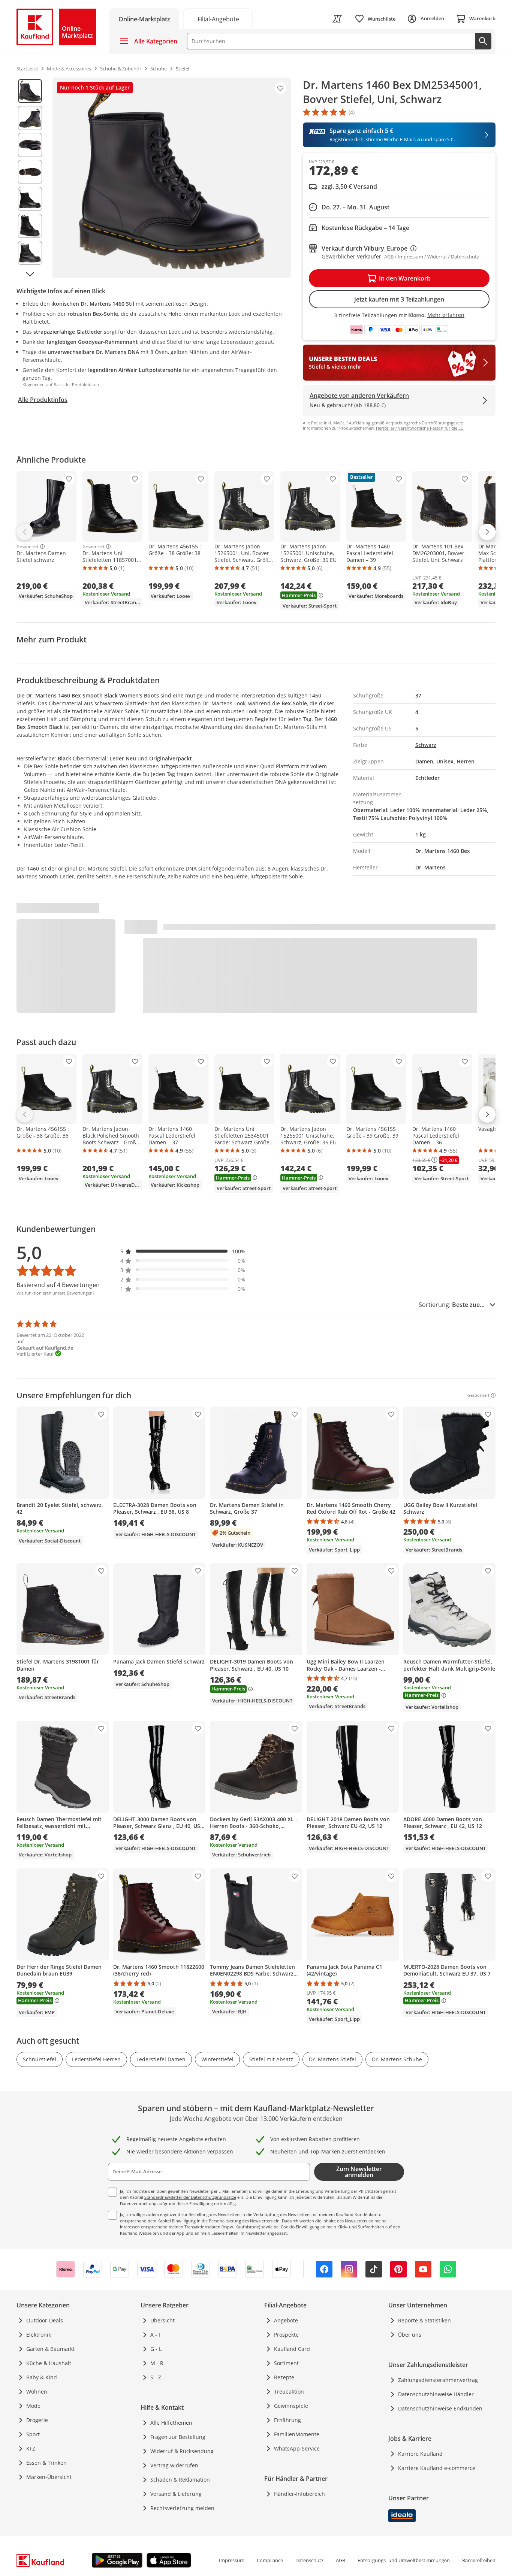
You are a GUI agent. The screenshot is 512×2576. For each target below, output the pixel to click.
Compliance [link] (270, 2560)
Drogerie (37, 2420)
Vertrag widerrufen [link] (174, 2465)
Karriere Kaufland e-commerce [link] (437, 2468)
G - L (156, 2349)
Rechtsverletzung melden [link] (182, 2508)
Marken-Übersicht (49, 2477)
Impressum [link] (232, 2560)
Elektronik (39, 2335)
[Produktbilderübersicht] (30, 178)
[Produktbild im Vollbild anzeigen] (172, 178)
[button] (183, 1251)
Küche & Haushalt (49, 2363)
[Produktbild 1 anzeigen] (30, 91)
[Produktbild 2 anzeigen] (30, 118)
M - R (157, 2363)
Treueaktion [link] (289, 2392)
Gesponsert (28, 547)
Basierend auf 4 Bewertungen (58, 1285)
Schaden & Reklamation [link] (180, 2480)
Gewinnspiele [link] (291, 2406)
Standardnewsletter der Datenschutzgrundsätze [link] (190, 2197)
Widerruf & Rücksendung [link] (182, 2451)
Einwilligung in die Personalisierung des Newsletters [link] (222, 2221)
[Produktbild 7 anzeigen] (30, 253)
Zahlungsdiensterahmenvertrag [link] (438, 2380)
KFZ (31, 2448)
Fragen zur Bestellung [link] (178, 2437)
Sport (33, 2434)
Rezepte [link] (284, 2377)
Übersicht (162, 2320)
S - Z (156, 2377)
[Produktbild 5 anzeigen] (30, 199)
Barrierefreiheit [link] (479, 2560)
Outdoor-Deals (45, 2320)
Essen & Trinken (46, 2463)
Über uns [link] (410, 2335)
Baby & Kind (42, 2377)
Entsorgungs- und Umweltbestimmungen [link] (404, 2560)
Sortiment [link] (286, 2363)
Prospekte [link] (286, 2335)
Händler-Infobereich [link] (299, 2494)
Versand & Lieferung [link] (176, 2494)
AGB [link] (341, 2560)
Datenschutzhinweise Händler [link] (436, 2394)
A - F (156, 2335)
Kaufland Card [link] (292, 2349)
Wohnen (37, 2392)
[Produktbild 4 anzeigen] (30, 172)
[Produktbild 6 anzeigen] (30, 226)
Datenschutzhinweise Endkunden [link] (440, 2408)
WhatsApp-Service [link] (297, 2448)
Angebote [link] (286, 2320)
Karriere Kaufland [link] (420, 2454)
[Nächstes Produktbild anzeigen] (30, 274)
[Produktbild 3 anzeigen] (30, 145)
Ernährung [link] (287, 2420)
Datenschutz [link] (309, 2560)
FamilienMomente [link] (297, 2434)
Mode (33, 2406)
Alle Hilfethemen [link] (171, 2423)
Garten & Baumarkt (50, 2349)
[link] (218, 19)
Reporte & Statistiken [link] (424, 2320)
